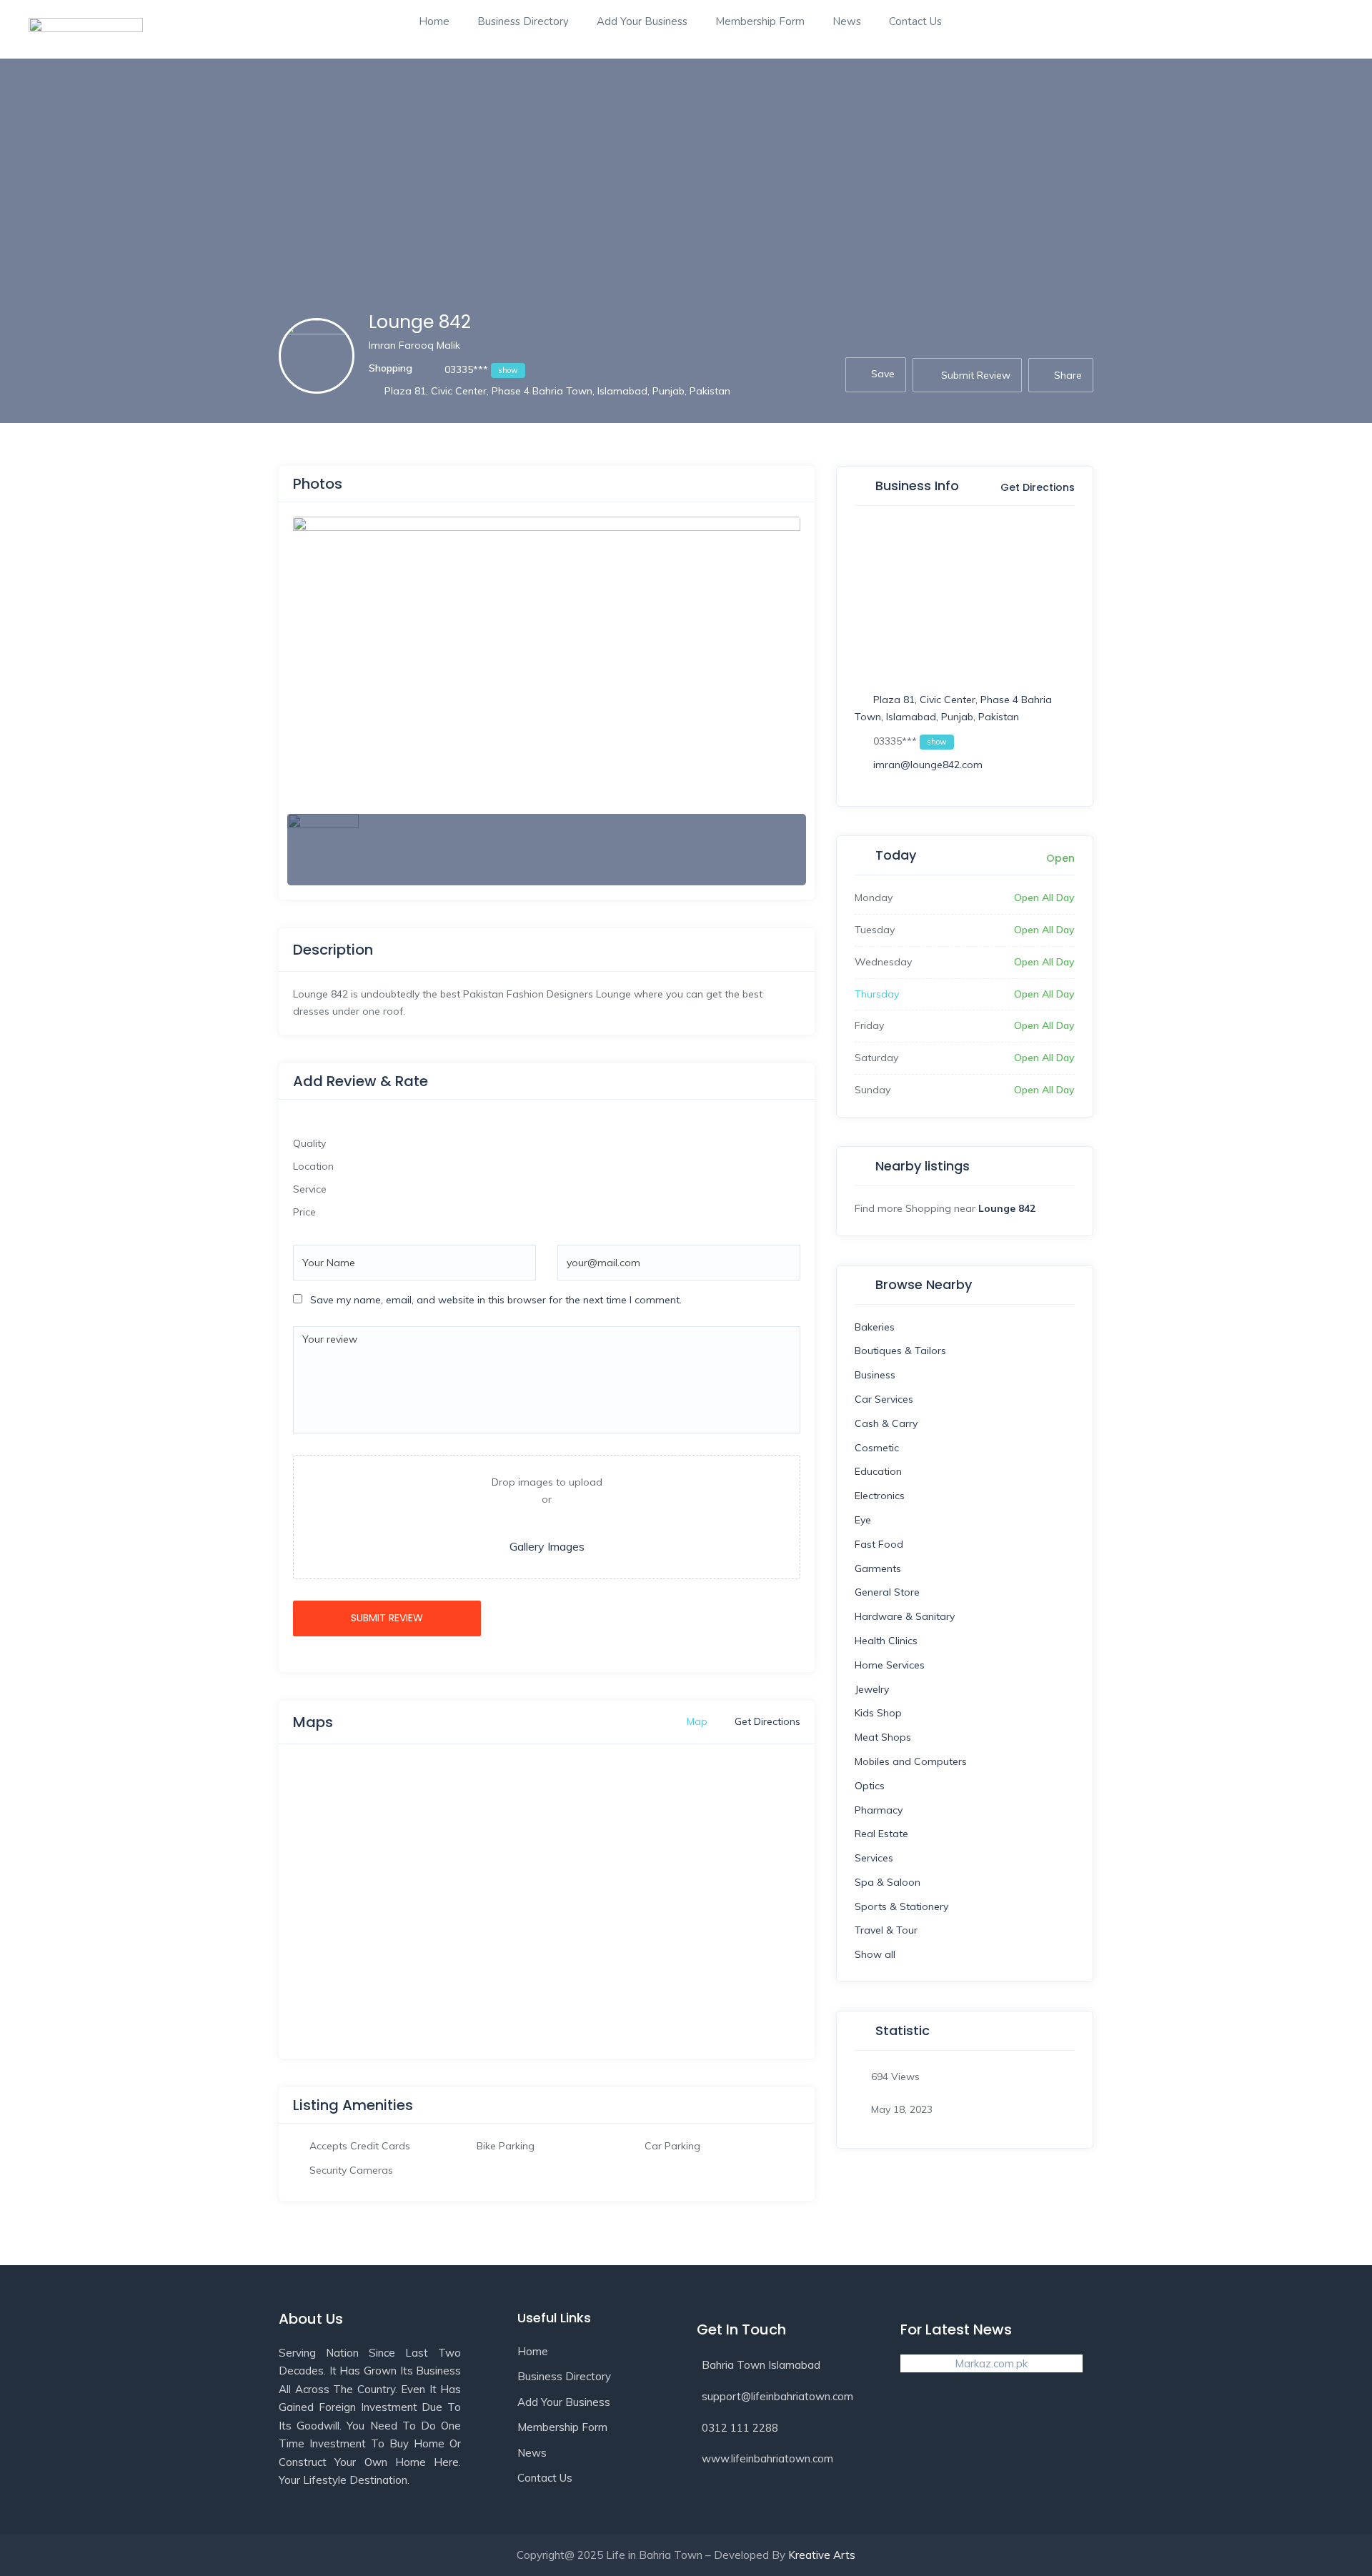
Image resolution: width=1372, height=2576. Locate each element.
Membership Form (760, 21)
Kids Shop (878, 1713)
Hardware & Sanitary (905, 1616)
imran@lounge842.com (928, 765)
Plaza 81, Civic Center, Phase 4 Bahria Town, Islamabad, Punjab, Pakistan (557, 391)
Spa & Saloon (888, 1882)
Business (875, 1375)
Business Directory (523, 21)
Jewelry (872, 1689)
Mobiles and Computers (911, 1761)
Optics (870, 1786)
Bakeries (875, 1327)
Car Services (884, 1399)
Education (878, 1471)
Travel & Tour (886, 1930)
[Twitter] (970, 2426)
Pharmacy (879, 1810)
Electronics (880, 1496)
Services (874, 1858)
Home (434, 21)
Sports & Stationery (901, 1906)
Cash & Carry (886, 1423)
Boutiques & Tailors (900, 1351)
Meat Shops (883, 1737)
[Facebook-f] (918, 2426)
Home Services (890, 1665)
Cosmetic (877, 1448)
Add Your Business (642, 21)
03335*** (480, 369)
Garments (878, 1568)
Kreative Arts (822, 2555)
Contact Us (915, 21)
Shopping (391, 368)
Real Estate (881, 1834)
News (847, 21)
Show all (875, 1954)
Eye (863, 1520)
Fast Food (879, 1544)
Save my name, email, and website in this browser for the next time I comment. (496, 1300)
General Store (887, 1592)
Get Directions (1036, 488)
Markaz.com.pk (991, 2363)
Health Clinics (886, 1641)
